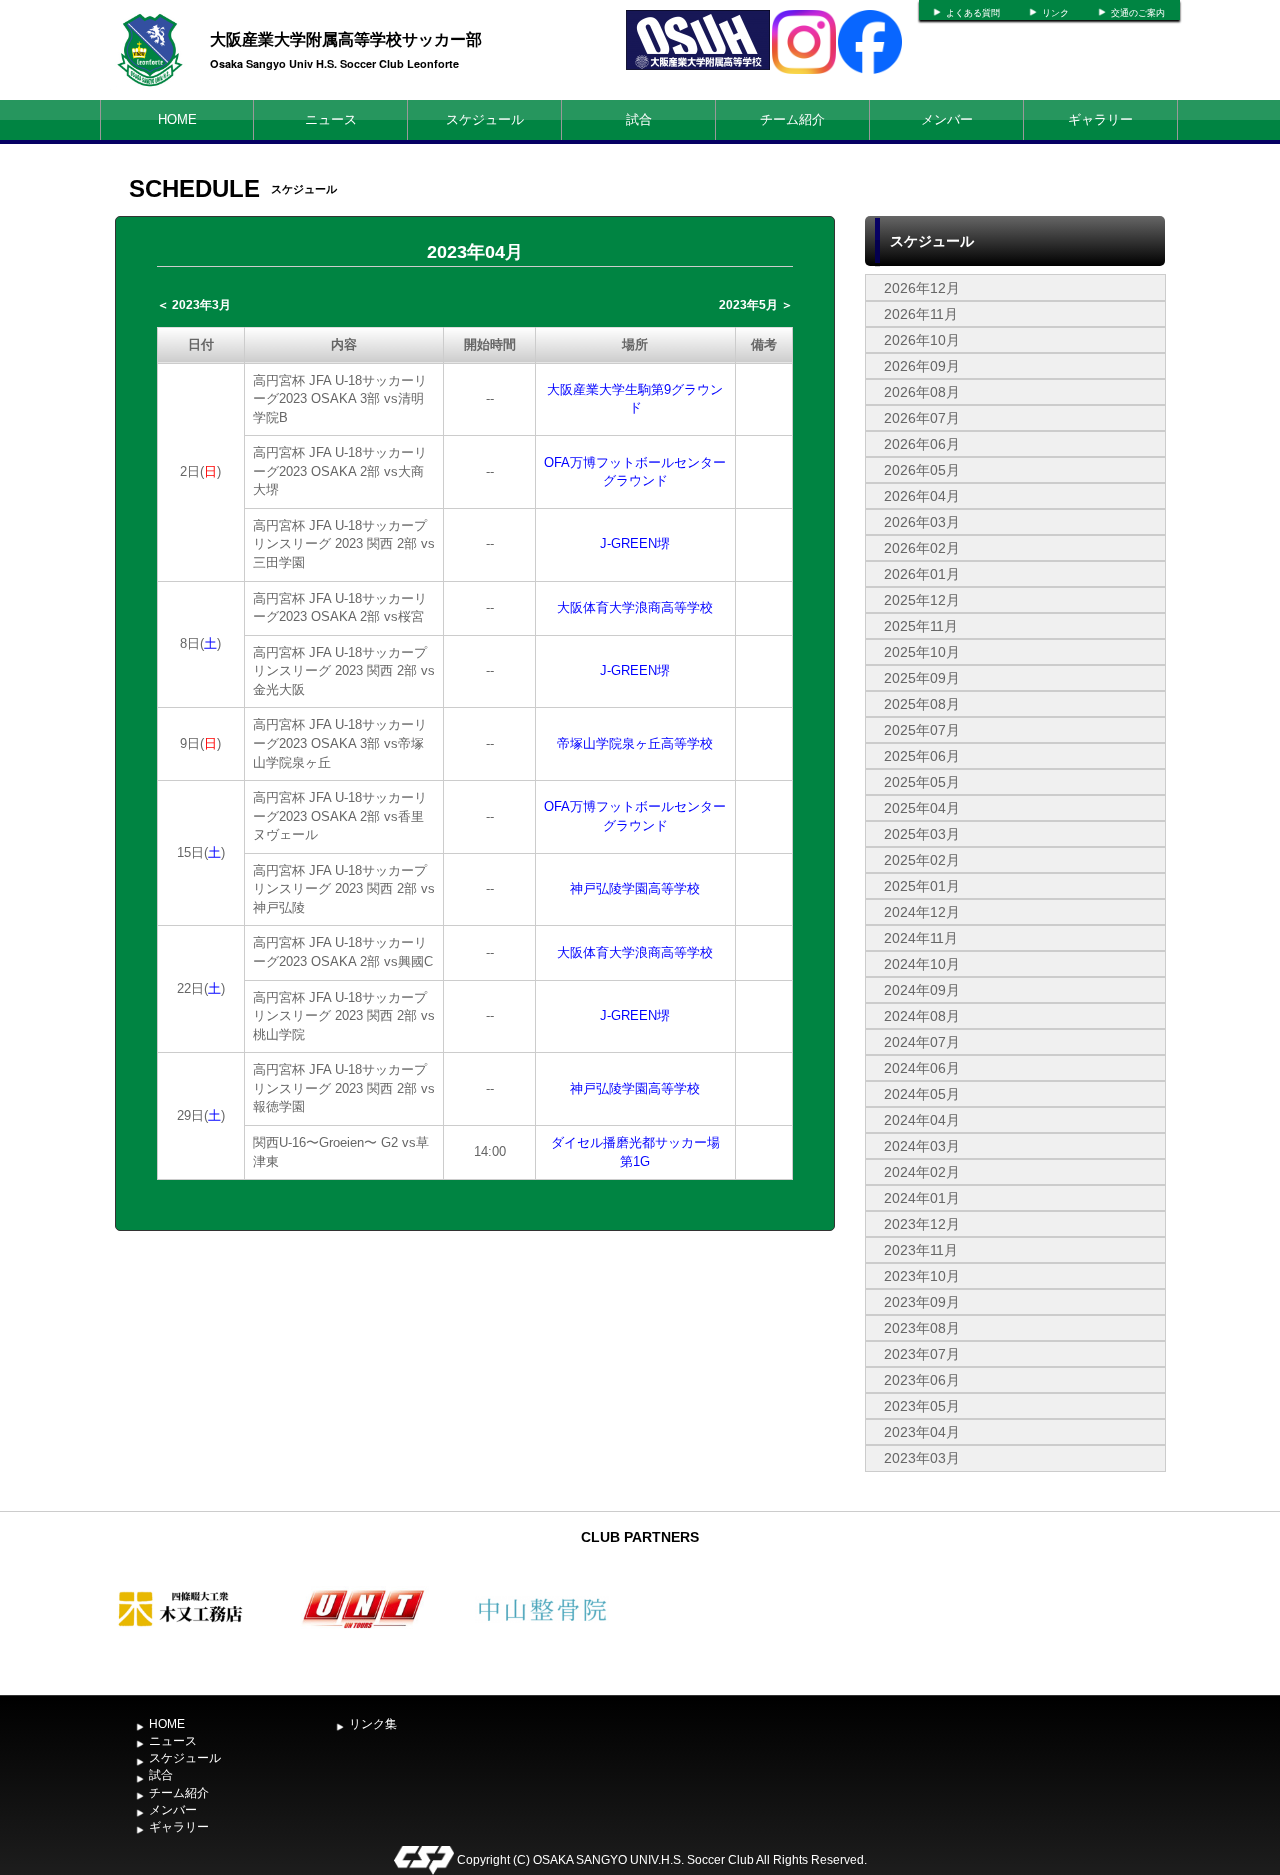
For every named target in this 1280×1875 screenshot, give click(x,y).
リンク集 (373, 1724)
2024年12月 (922, 912)
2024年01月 (922, 1198)
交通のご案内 (1138, 13)
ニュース (331, 119)
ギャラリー (1100, 119)
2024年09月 (922, 990)
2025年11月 (921, 626)
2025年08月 (922, 704)
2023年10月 (922, 1276)
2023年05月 (922, 1406)
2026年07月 (922, 418)
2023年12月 (922, 1224)
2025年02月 (922, 860)
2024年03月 (922, 1146)
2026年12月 (922, 288)
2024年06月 (922, 1068)
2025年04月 (922, 808)
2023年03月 (922, 1458)
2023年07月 (922, 1354)
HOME (177, 119)
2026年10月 (922, 340)
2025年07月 (922, 730)
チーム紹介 (792, 119)
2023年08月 (922, 1328)
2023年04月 (922, 1432)
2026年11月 (921, 314)
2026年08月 (922, 392)
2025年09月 (922, 678)
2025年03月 (922, 834)
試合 (639, 119)
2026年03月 (922, 522)
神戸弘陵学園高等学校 (635, 888)
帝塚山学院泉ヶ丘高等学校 (635, 743)
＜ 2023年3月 (194, 305)
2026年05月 (922, 470)
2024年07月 (922, 1042)
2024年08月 (922, 1016)
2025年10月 (922, 652)
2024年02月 (922, 1172)
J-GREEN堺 (635, 543)
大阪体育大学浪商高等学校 (635, 607)
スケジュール (485, 119)
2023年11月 (921, 1250)
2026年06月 (922, 444)
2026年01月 (922, 574)
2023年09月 (922, 1302)
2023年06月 (922, 1380)
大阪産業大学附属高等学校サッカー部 (346, 38)
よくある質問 (973, 13)
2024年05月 (922, 1094)
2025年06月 (922, 756)
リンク (1055, 13)
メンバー (947, 119)
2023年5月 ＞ (756, 305)
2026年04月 (922, 496)
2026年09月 (922, 366)
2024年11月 (921, 938)
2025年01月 (922, 886)
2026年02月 (922, 548)
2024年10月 (922, 964)
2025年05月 (922, 782)
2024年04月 (922, 1120)
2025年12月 (922, 600)
